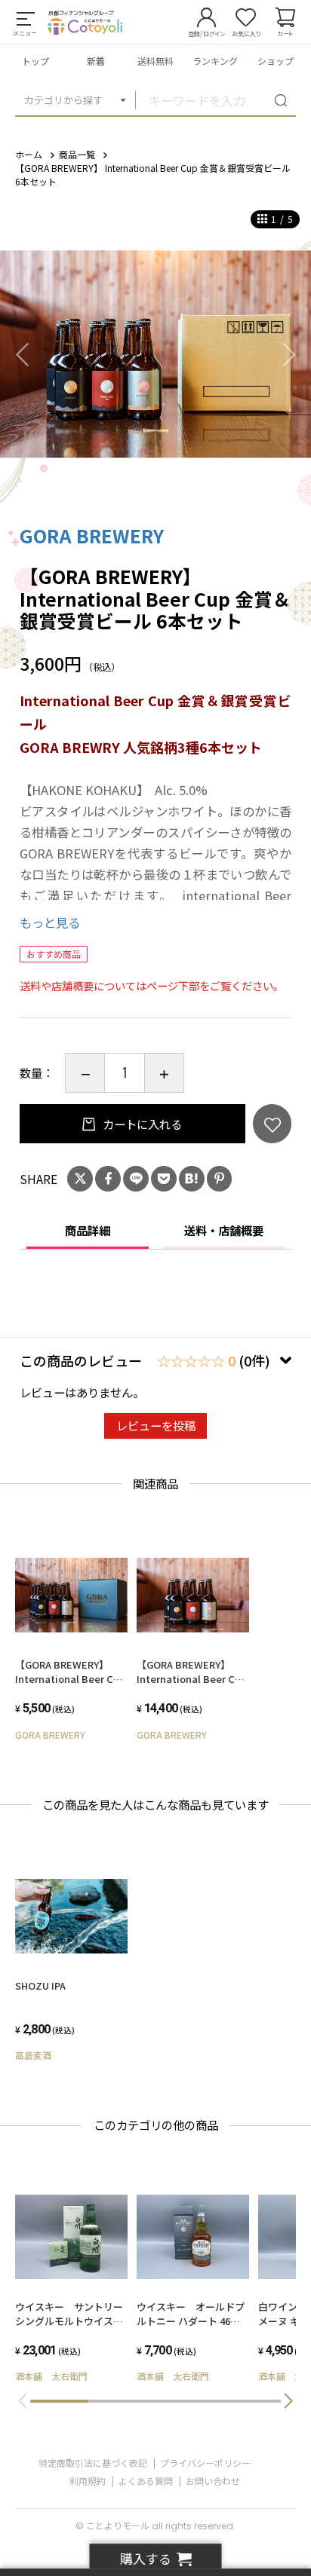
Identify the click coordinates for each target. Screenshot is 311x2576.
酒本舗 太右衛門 (51, 2376)
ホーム (29, 154)
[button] (288, 2401)
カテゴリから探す (63, 100)
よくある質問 (146, 2481)
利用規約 (88, 2481)
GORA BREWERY (92, 535)
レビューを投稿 (156, 1425)
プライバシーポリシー (205, 2463)
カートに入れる (141, 1124)
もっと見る (50, 922)
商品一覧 (77, 154)
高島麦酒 (33, 2055)
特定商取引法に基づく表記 (93, 2463)
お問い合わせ (213, 2481)
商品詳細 (88, 1230)
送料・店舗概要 (224, 1230)
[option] (155, 354)
